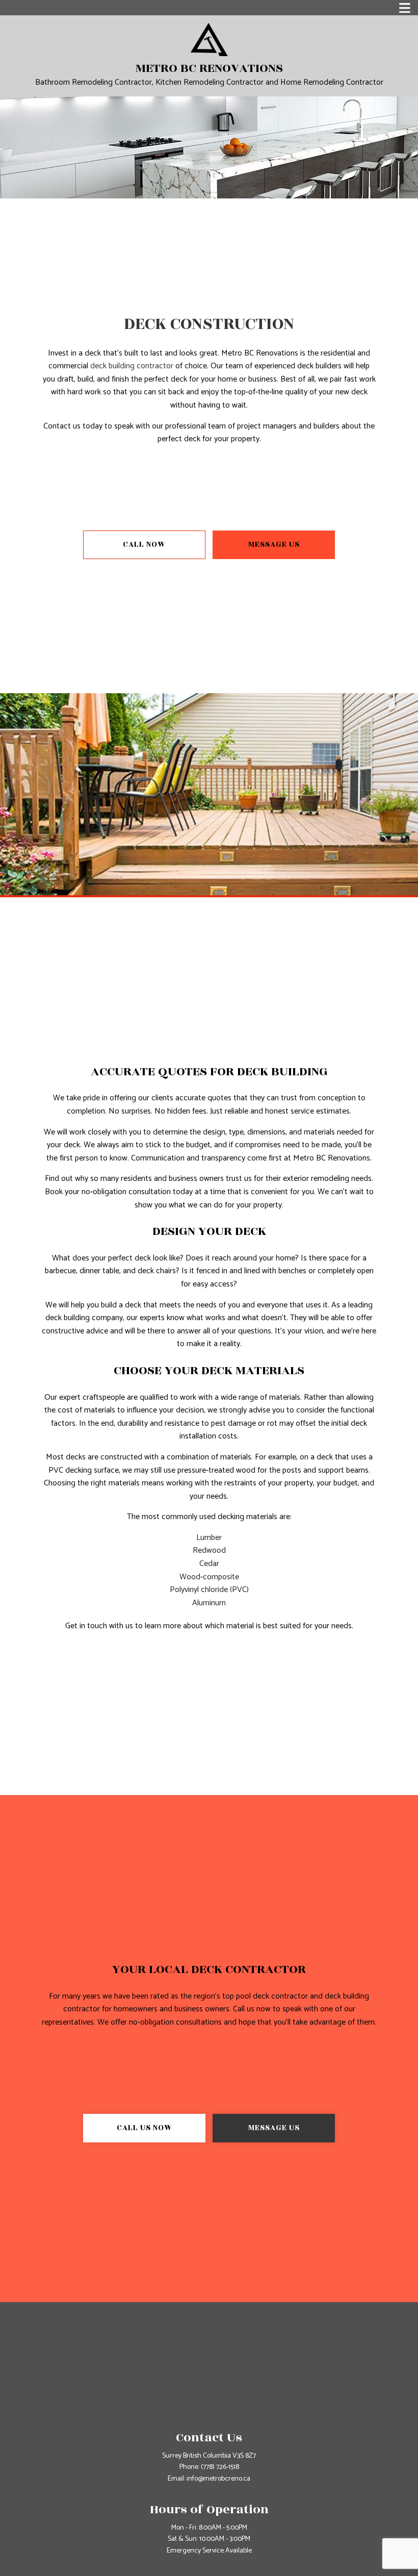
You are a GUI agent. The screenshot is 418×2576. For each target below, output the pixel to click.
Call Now (144, 545)
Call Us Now (145, 2128)
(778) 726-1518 (220, 2467)
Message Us (274, 545)
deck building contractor (132, 366)
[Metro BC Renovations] (209, 39)
